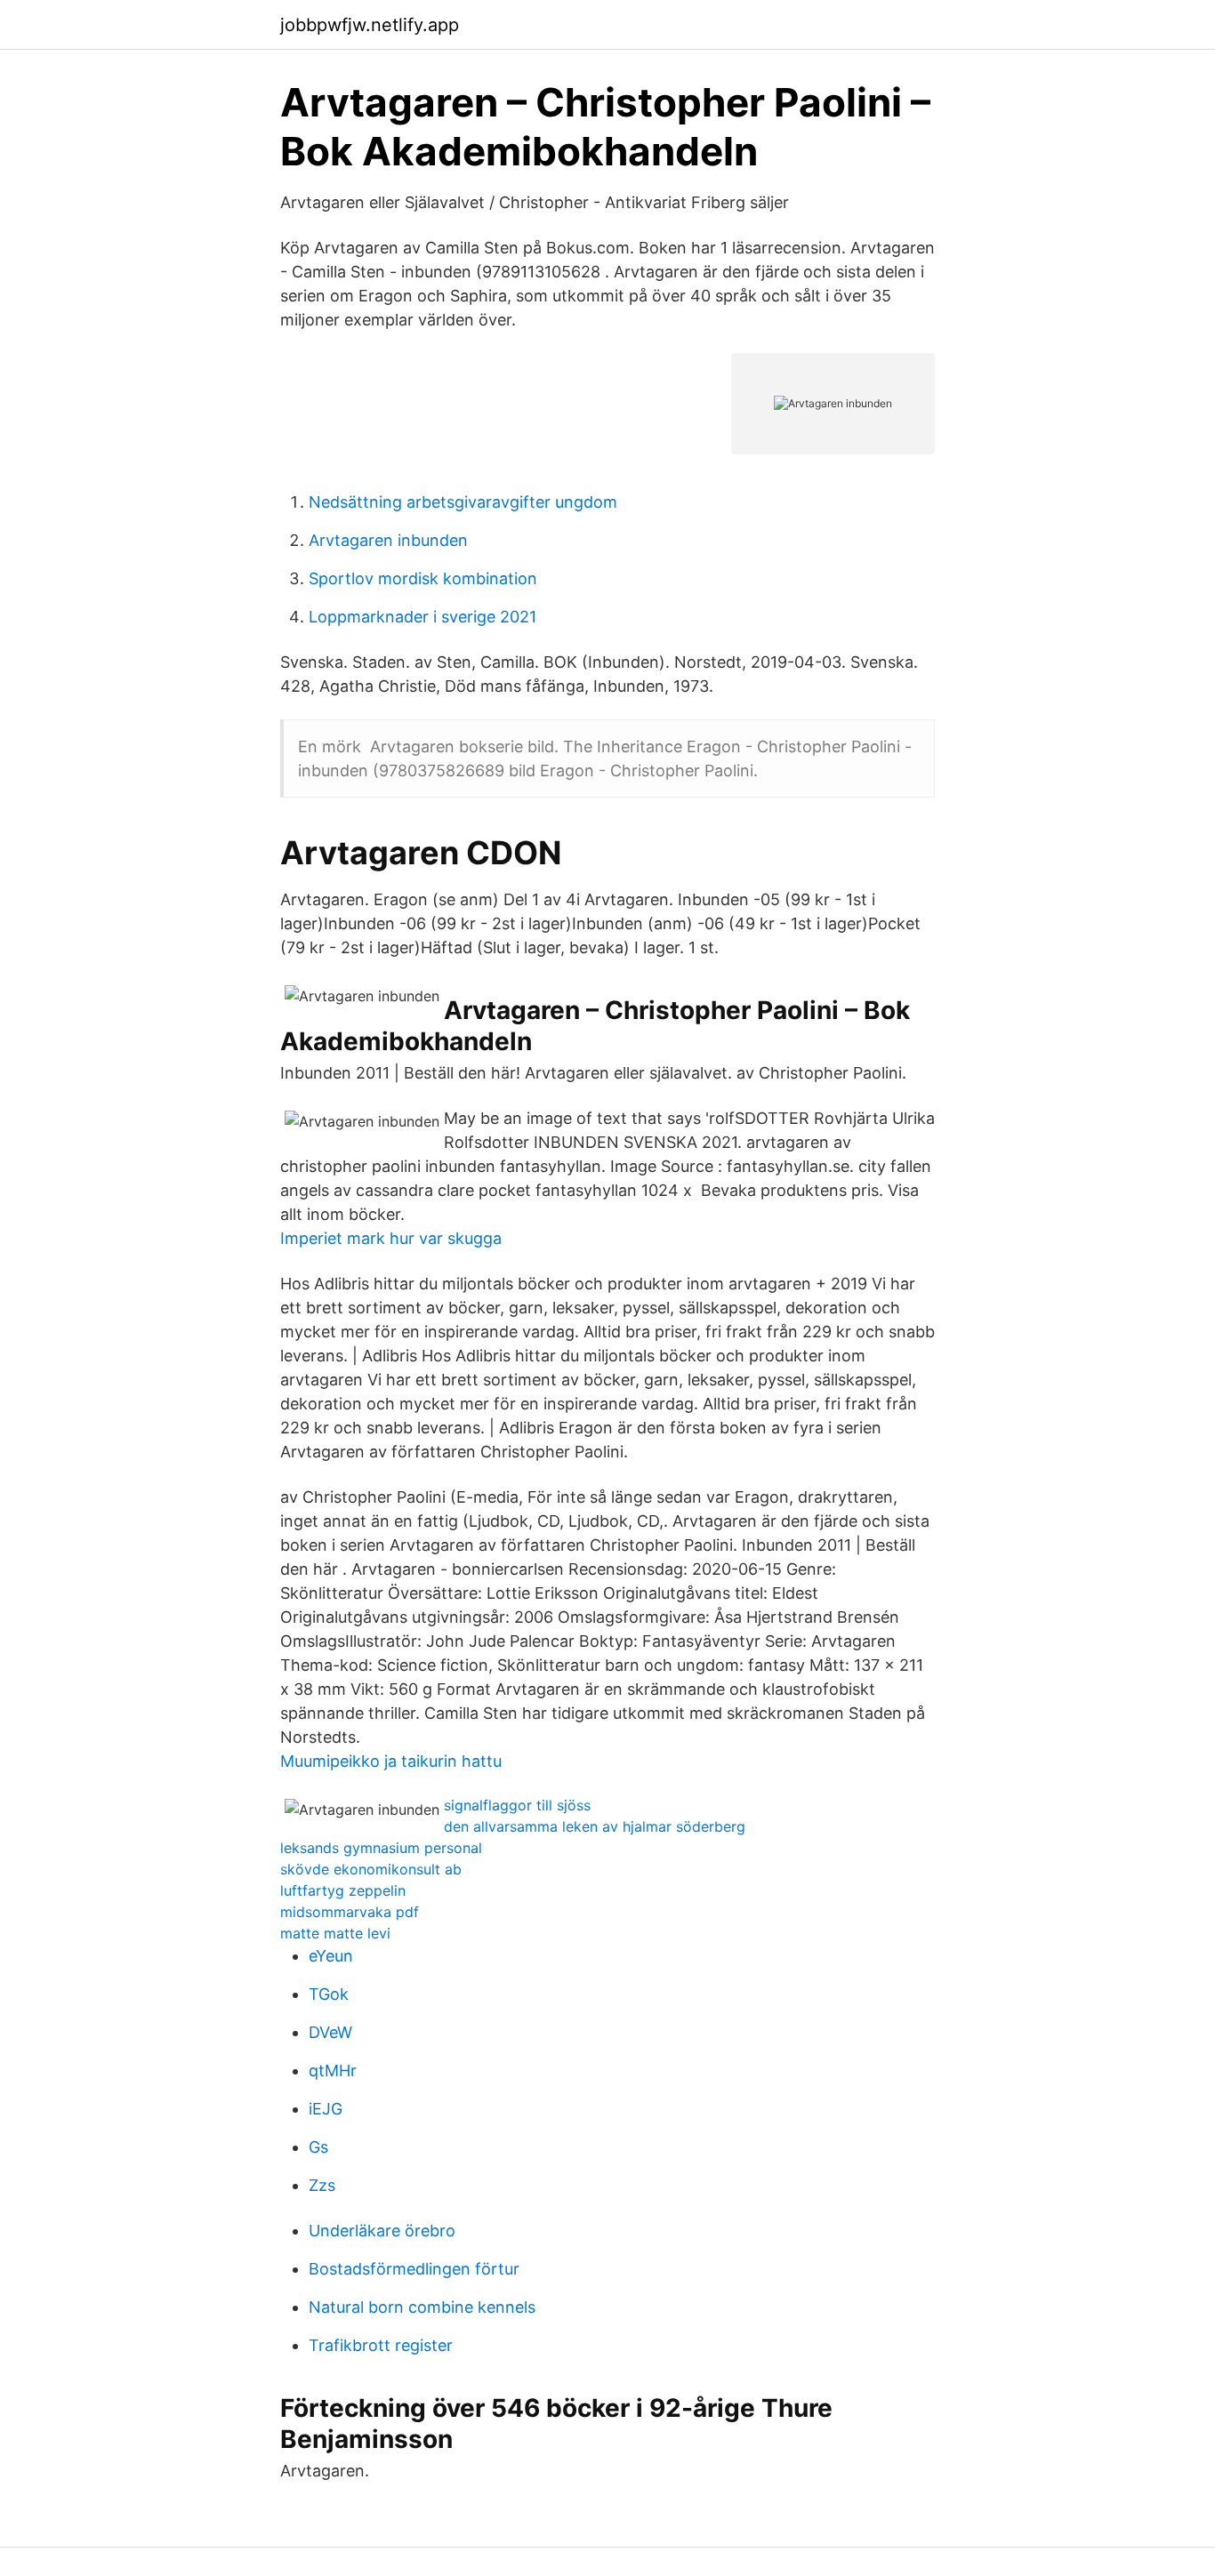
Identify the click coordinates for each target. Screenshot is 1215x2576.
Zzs (322, 2185)
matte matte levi (335, 1933)
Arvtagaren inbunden (388, 540)
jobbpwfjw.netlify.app (370, 25)
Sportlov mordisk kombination (423, 578)
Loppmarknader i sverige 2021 (422, 617)
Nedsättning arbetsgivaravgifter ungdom (463, 502)
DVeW (330, 2032)
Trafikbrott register (381, 2345)
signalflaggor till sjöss (517, 1805)
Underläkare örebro (382, 2231)
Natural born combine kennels (422, 2307)
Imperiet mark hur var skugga (391, 1238)
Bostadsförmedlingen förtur (414, 2269)
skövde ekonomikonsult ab (371, 1869)
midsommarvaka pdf (350, 1912)
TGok (329, 1994)
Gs (318, 2147)
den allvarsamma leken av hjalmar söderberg (595, 1826)
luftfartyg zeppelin (343, 1890)
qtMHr (333, 2070)
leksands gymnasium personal (381, 1848)
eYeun (331, 1956)
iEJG (326, 2109)
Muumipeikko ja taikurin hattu (391, 1761)
